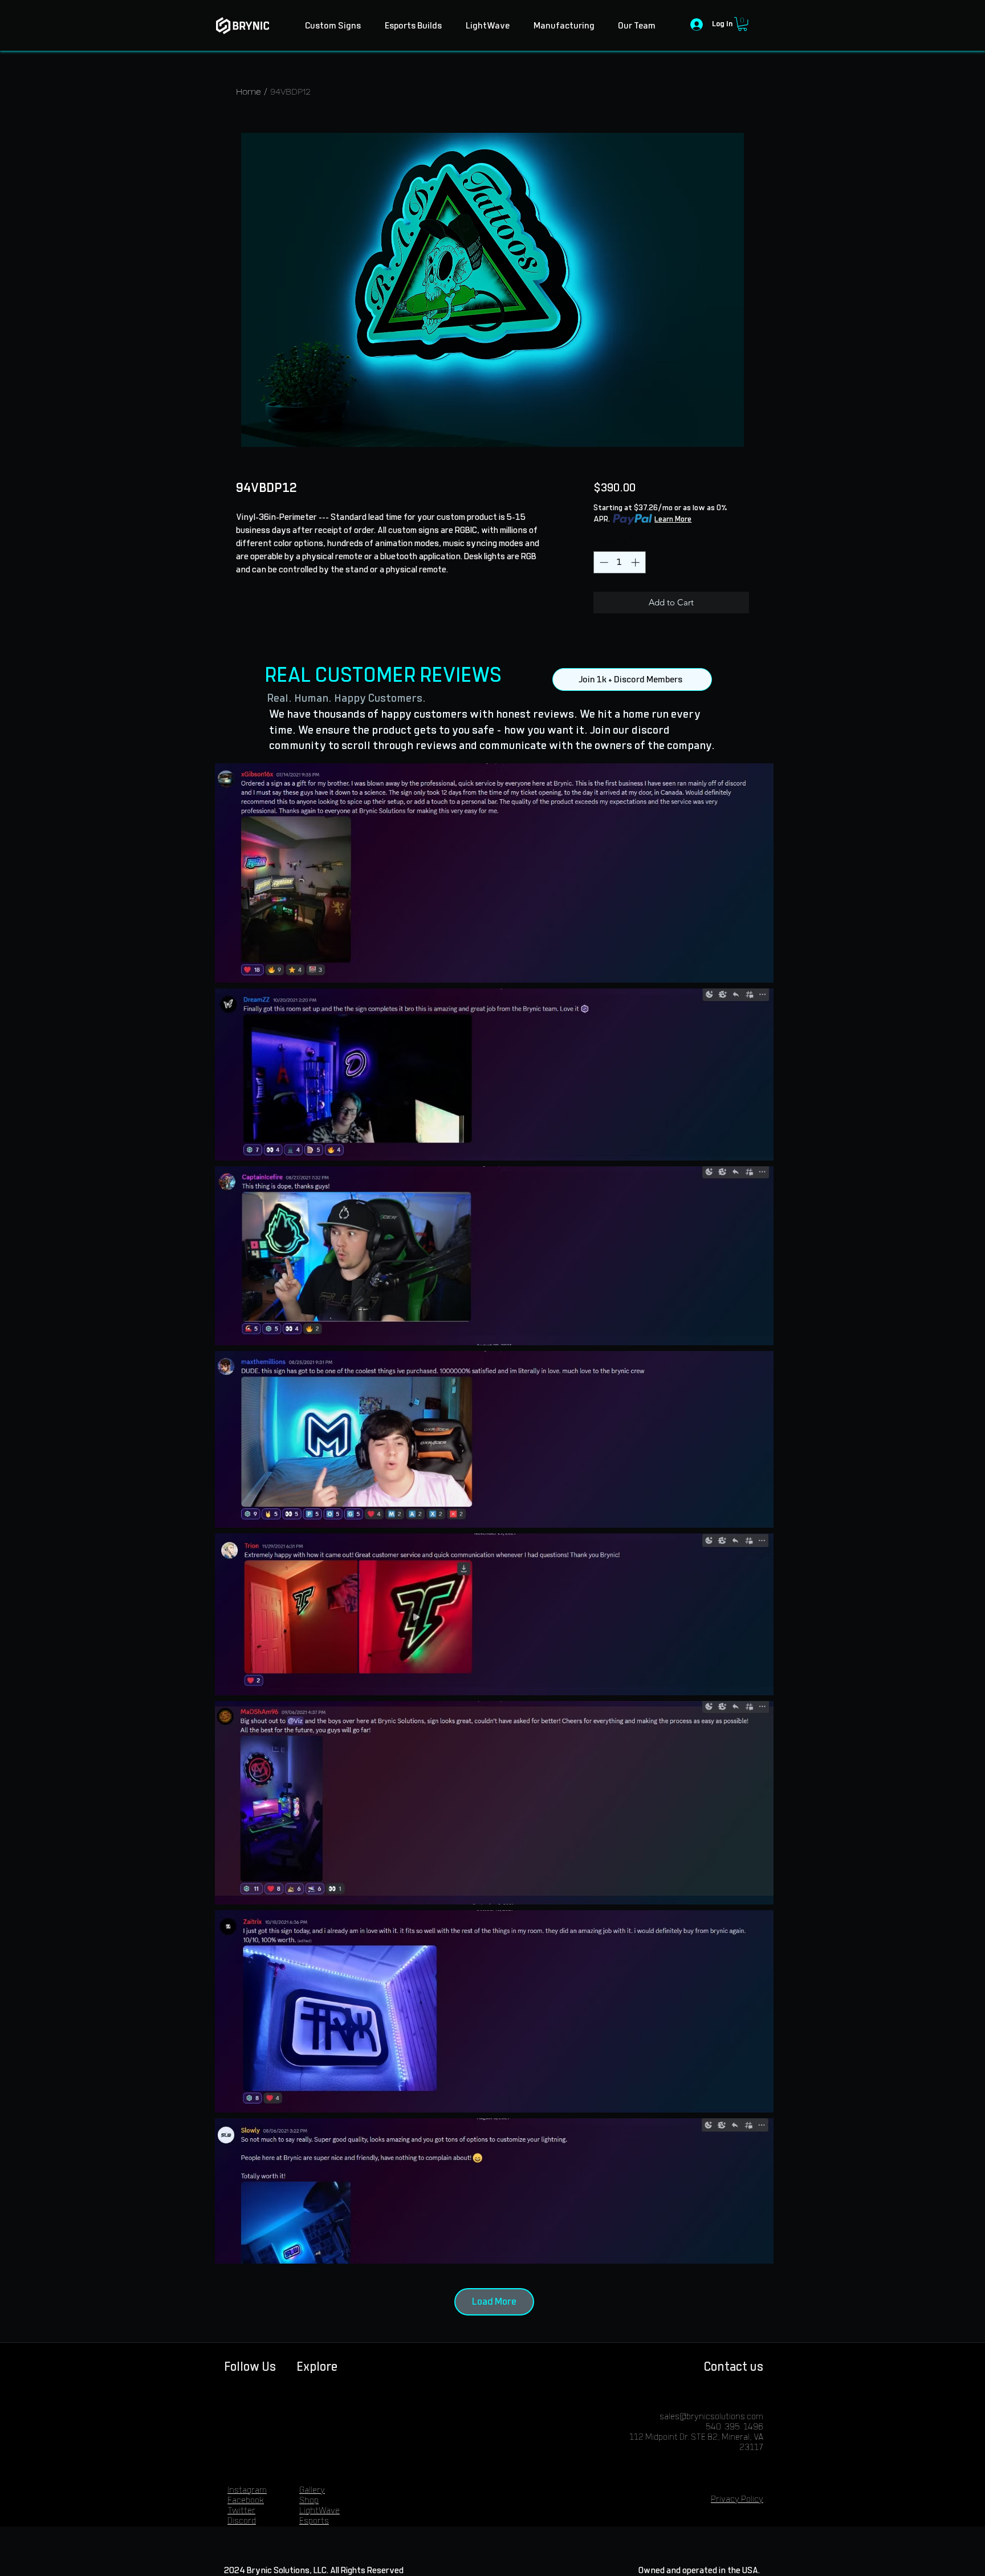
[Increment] (636, 562)
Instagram (247, 2490)
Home (249, 91)
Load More (494, 2302)
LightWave (319, 2511)
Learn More (673, 519)
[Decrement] (603, 562)
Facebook (246, 2500)
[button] (742, 24)
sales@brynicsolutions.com (711, 2417)
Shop (309, 2500)
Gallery (312, 2490)
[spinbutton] (619, 562)
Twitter (241, 2511)
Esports (314, 2521)
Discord (242, 2521)
